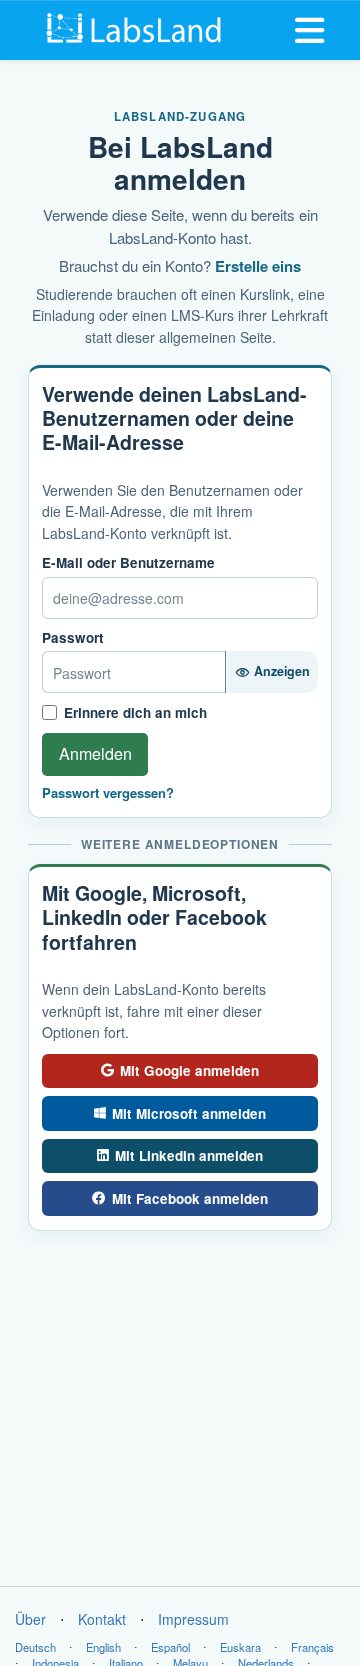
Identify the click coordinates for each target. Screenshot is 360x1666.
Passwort (73, 638)
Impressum (193, 1619)
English (103, 1647)
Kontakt (102, 1619)
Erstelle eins (258, 266)
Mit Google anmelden (189, 1070)
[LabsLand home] (135, 28)
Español (170, 1647)
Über (30, 1619)
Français (312, 1647)
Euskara (240, 1647)
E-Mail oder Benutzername (128, 563)
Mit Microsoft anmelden (189, 1113)
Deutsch (35, 1647)
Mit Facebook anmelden (190, 1198)
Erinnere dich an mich (135, 712)
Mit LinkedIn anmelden (189, 1155)
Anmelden (95, 753)
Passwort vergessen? (108, 793)
